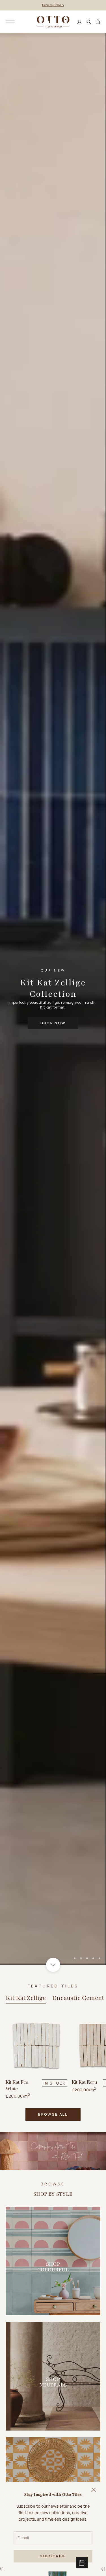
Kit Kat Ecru (84, 2082)
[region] (53, 999)
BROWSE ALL (53, 2114)
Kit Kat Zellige (26, 1998)
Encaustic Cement (78, 1998)
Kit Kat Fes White (17, 2086)
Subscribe (53, 2556)
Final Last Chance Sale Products (53, 5)
